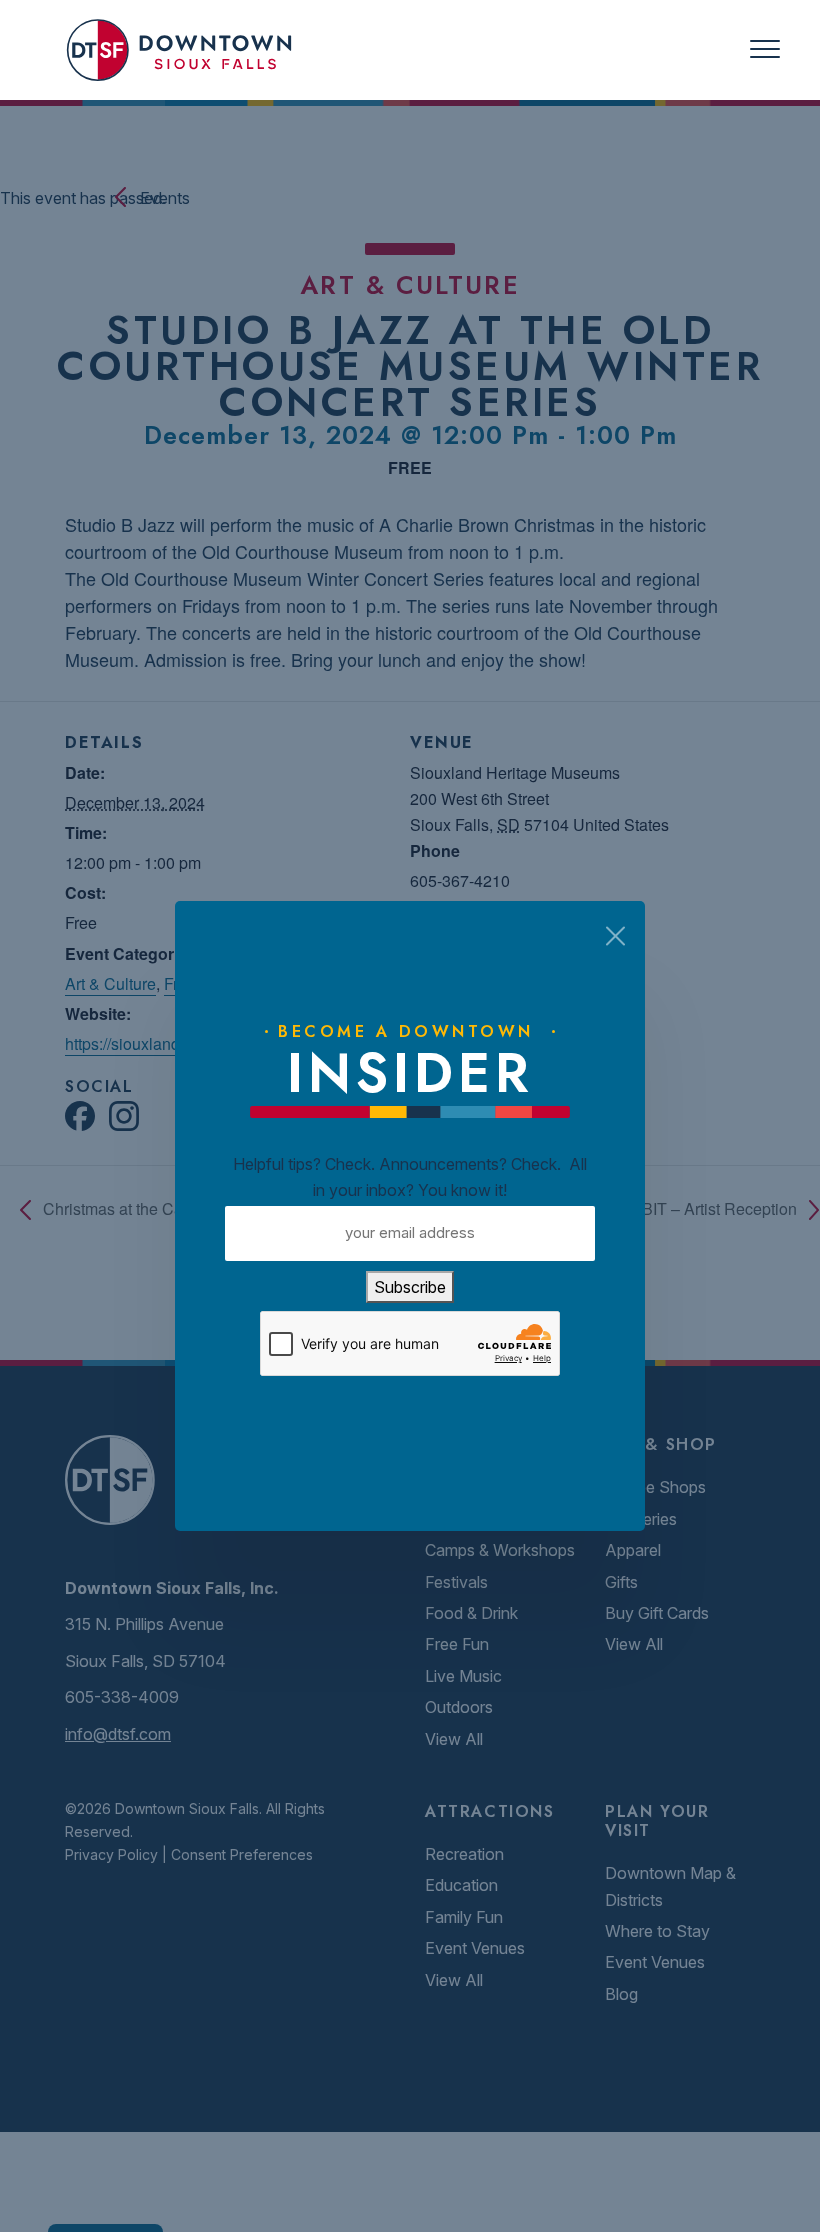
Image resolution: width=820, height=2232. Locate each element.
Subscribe (410, 1287)
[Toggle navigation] (765, 49)
